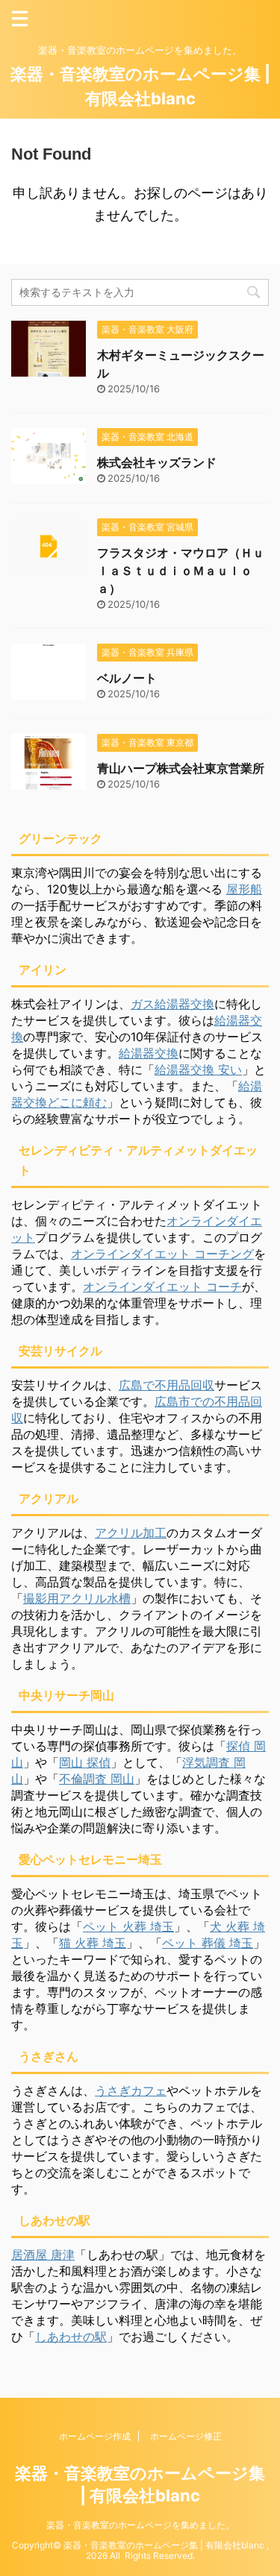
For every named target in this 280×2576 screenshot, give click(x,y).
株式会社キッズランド (157, 462)
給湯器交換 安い (198, 1069)
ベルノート (127, 678)
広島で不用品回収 (167, 1385)
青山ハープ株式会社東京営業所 (181, 768)
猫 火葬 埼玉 (93, 1943)
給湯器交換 (149, 1053)
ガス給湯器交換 (172, 1004)
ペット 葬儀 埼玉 (208, 1943)
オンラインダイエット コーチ (162, 1287)
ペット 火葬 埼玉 (128, 1926)
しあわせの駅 (71, 2337)
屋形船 (244, 889)
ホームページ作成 (95, 2436)
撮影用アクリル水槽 (77, 1598)
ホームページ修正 (186, 2436)
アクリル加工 (131, 1533)
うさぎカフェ (131, 2090)
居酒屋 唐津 (43, 2255)
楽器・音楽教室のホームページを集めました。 (140, 2525)
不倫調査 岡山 (97, 1779)
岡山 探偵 (85, 1762)
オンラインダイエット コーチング (162, 1254)
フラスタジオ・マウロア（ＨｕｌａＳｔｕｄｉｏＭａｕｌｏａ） (181, 571)
